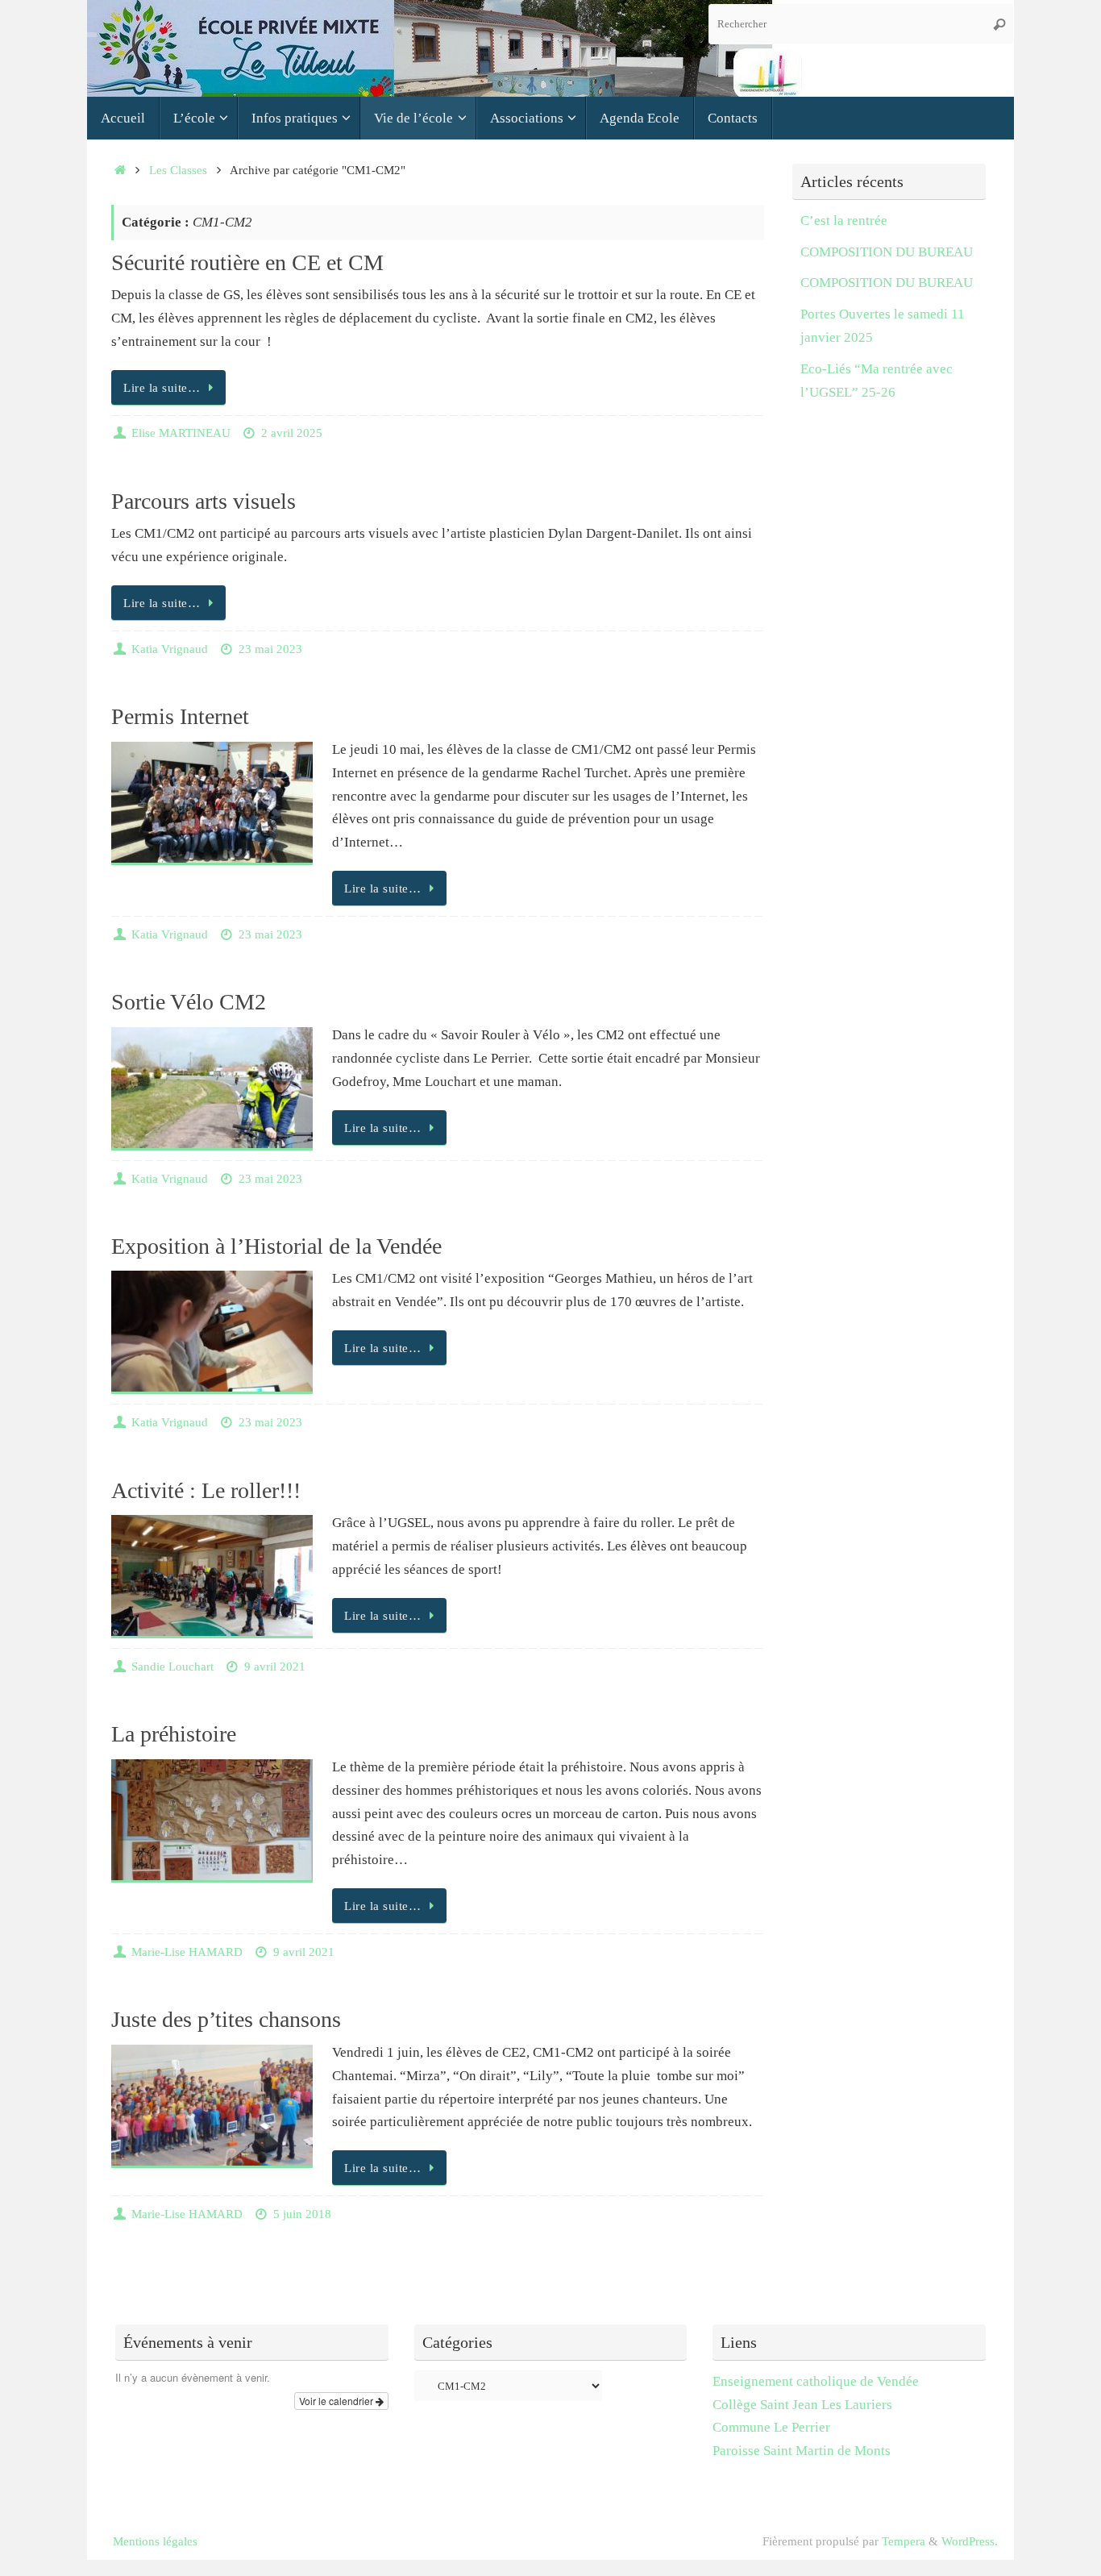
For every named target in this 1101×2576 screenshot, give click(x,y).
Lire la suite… (162, 387)
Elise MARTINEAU (181, 433)
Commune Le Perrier (771, 2427)
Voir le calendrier (337, 2401)
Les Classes (178, 170)
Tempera (904, 2541)
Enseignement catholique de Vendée (816, 2381)
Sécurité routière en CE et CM (247, 262)
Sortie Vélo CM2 (189, 1002)
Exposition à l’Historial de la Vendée (276, 1246)
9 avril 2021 (275, 1666)
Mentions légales (155, 2541)
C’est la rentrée (844, 221)
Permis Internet (180, 716)
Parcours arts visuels (204, 501)
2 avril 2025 (292, 433)
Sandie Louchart (172, 1666)
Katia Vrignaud (170, 649)
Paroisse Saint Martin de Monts (802, 2451)
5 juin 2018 (302, 2214)
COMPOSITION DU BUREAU (887, 252)
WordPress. (970, 2541)
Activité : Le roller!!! (206, 1490)
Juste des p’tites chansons (226, 2019)
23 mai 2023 (270, 649)
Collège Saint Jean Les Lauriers (804, 2405)
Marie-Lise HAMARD (187, 1952)
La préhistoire (174, 1734)
